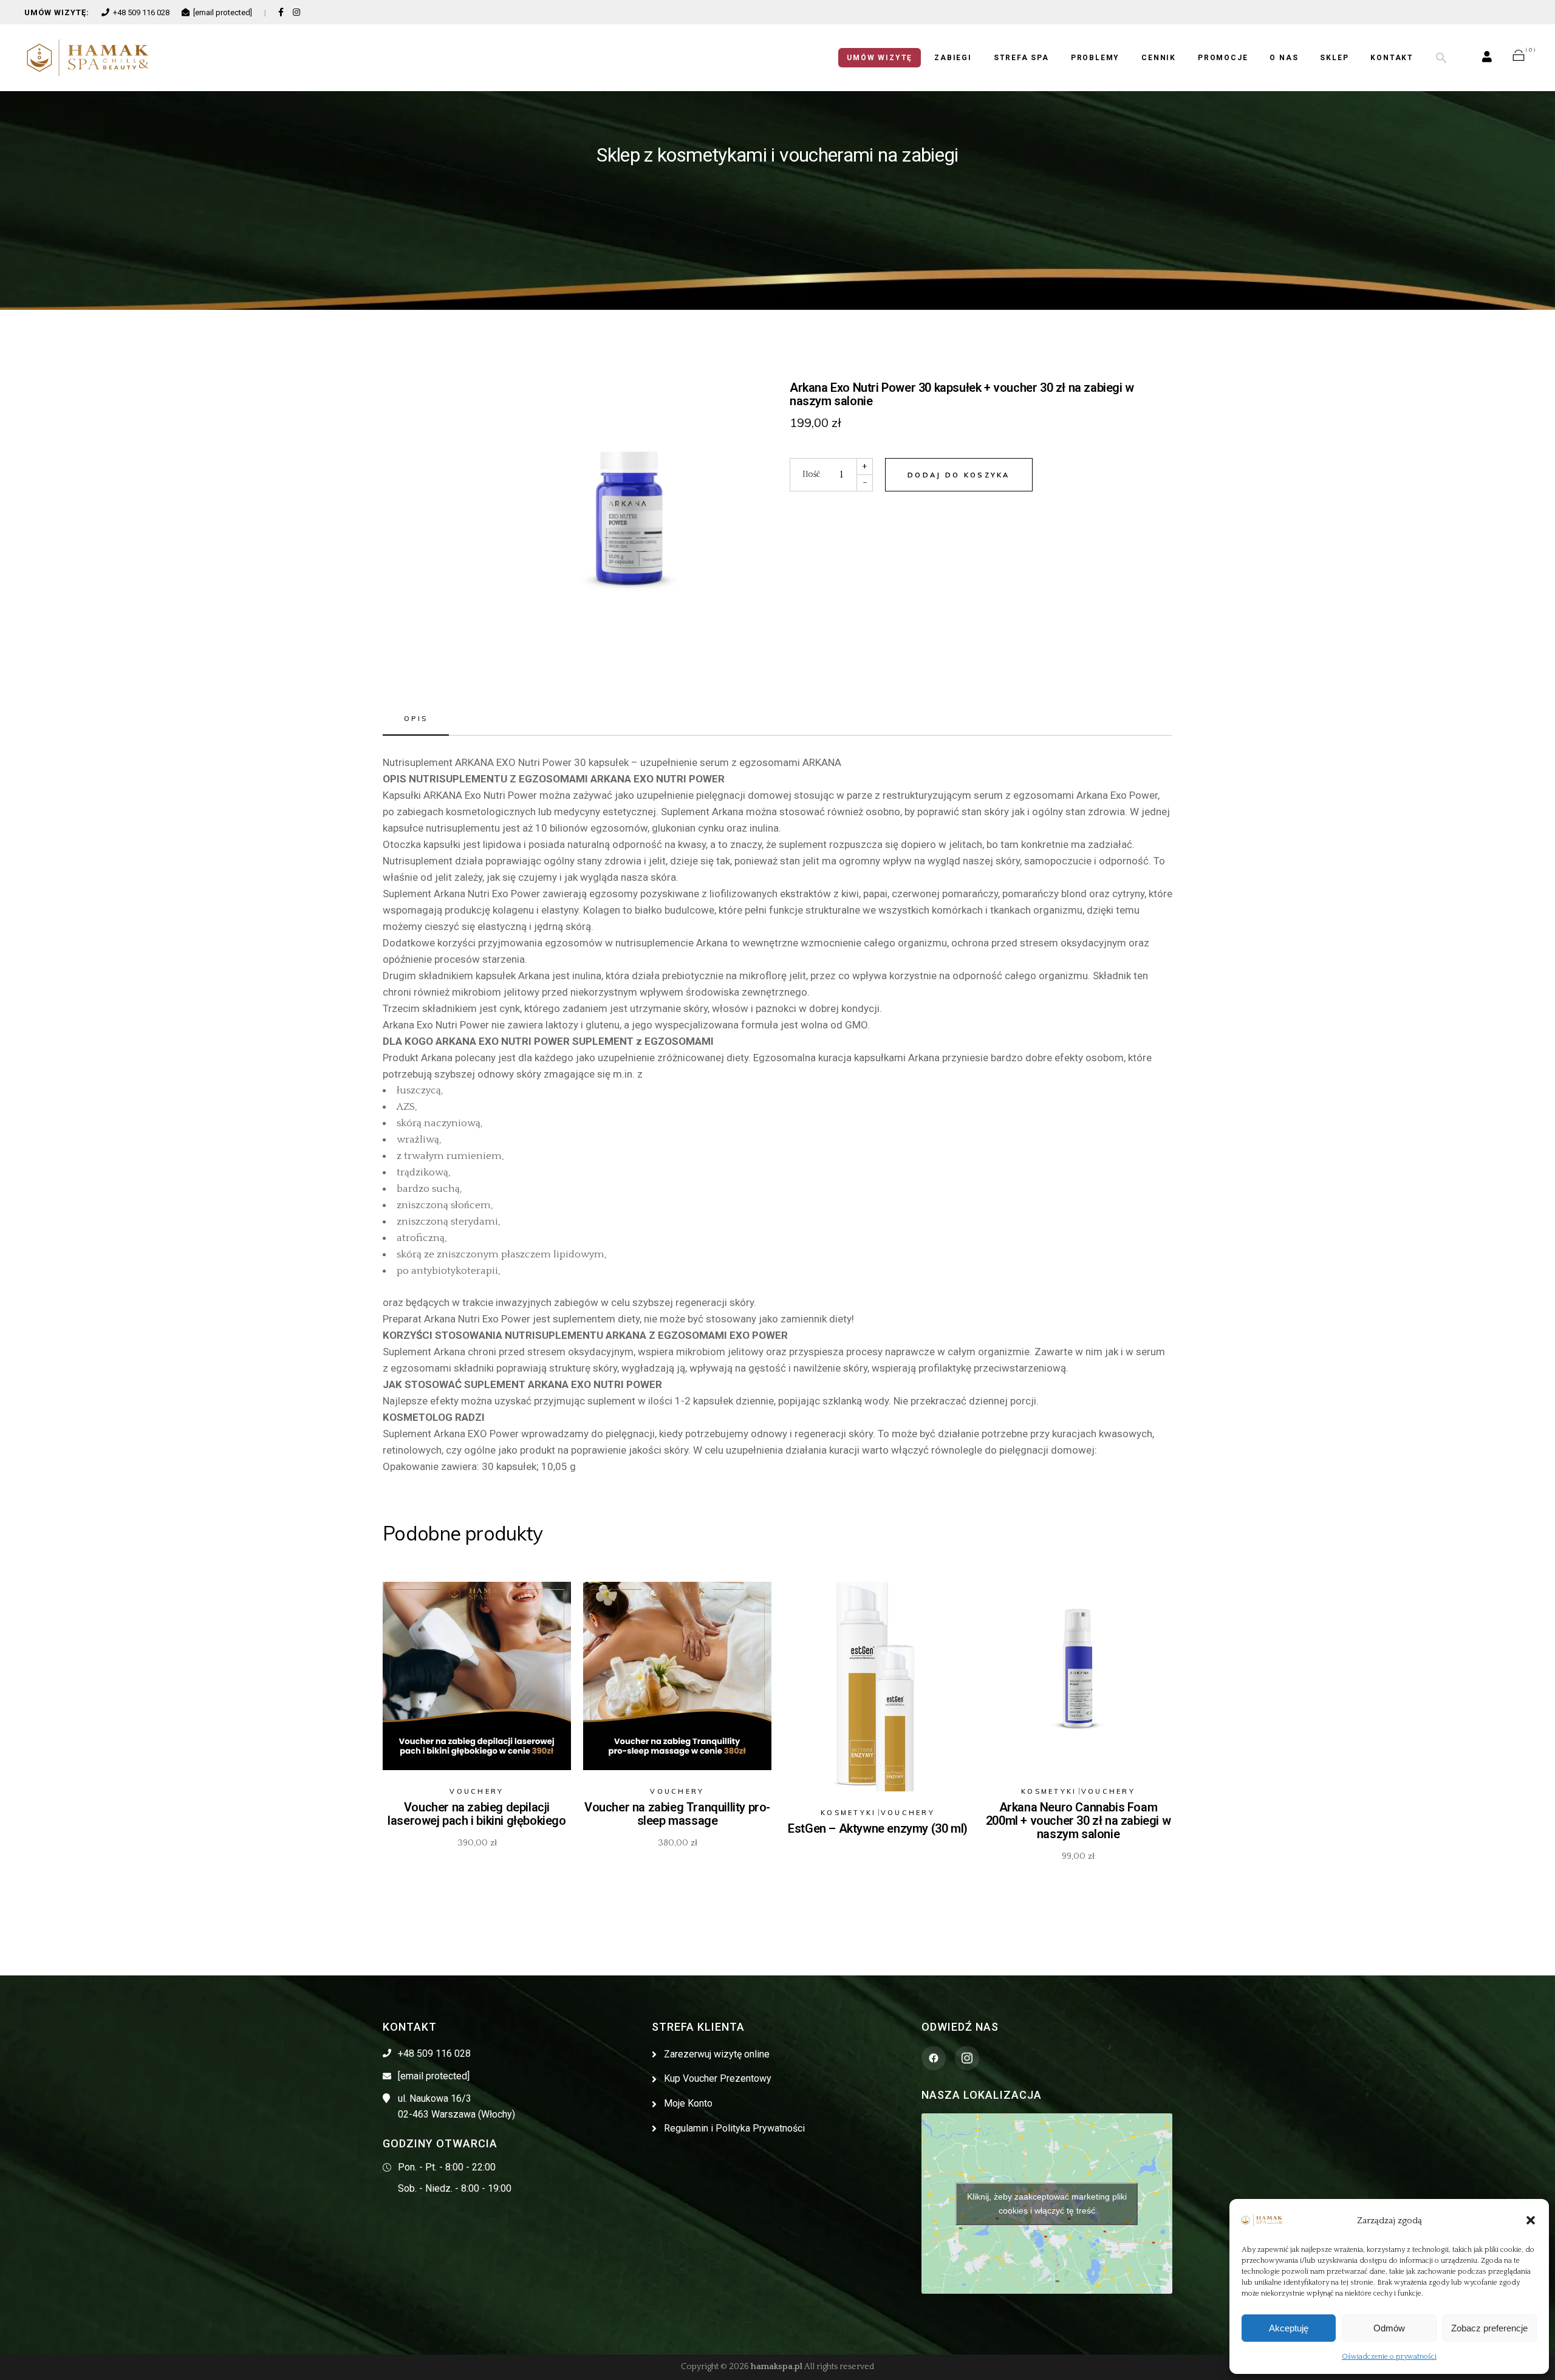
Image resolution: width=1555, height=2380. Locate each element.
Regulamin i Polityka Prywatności (734, 2128)
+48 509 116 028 (141, 12)
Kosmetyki (849, 1813)
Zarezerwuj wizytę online (717, 2054)
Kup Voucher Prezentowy (718, 2078)
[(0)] (1519, 58)
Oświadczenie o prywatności (1389, 2357)
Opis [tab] (416, 719)
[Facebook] (281, 12)
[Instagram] (296, 12)
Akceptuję (1289, 2328)
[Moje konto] (1487, 58)
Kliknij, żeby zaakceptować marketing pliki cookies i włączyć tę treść (1047, 2204)
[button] (1531, 2220)
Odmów (1389, 2328)
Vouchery (477, 1791)
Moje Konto (688, 2103)
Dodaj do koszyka (959, 475)
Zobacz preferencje (1489, 2328)
